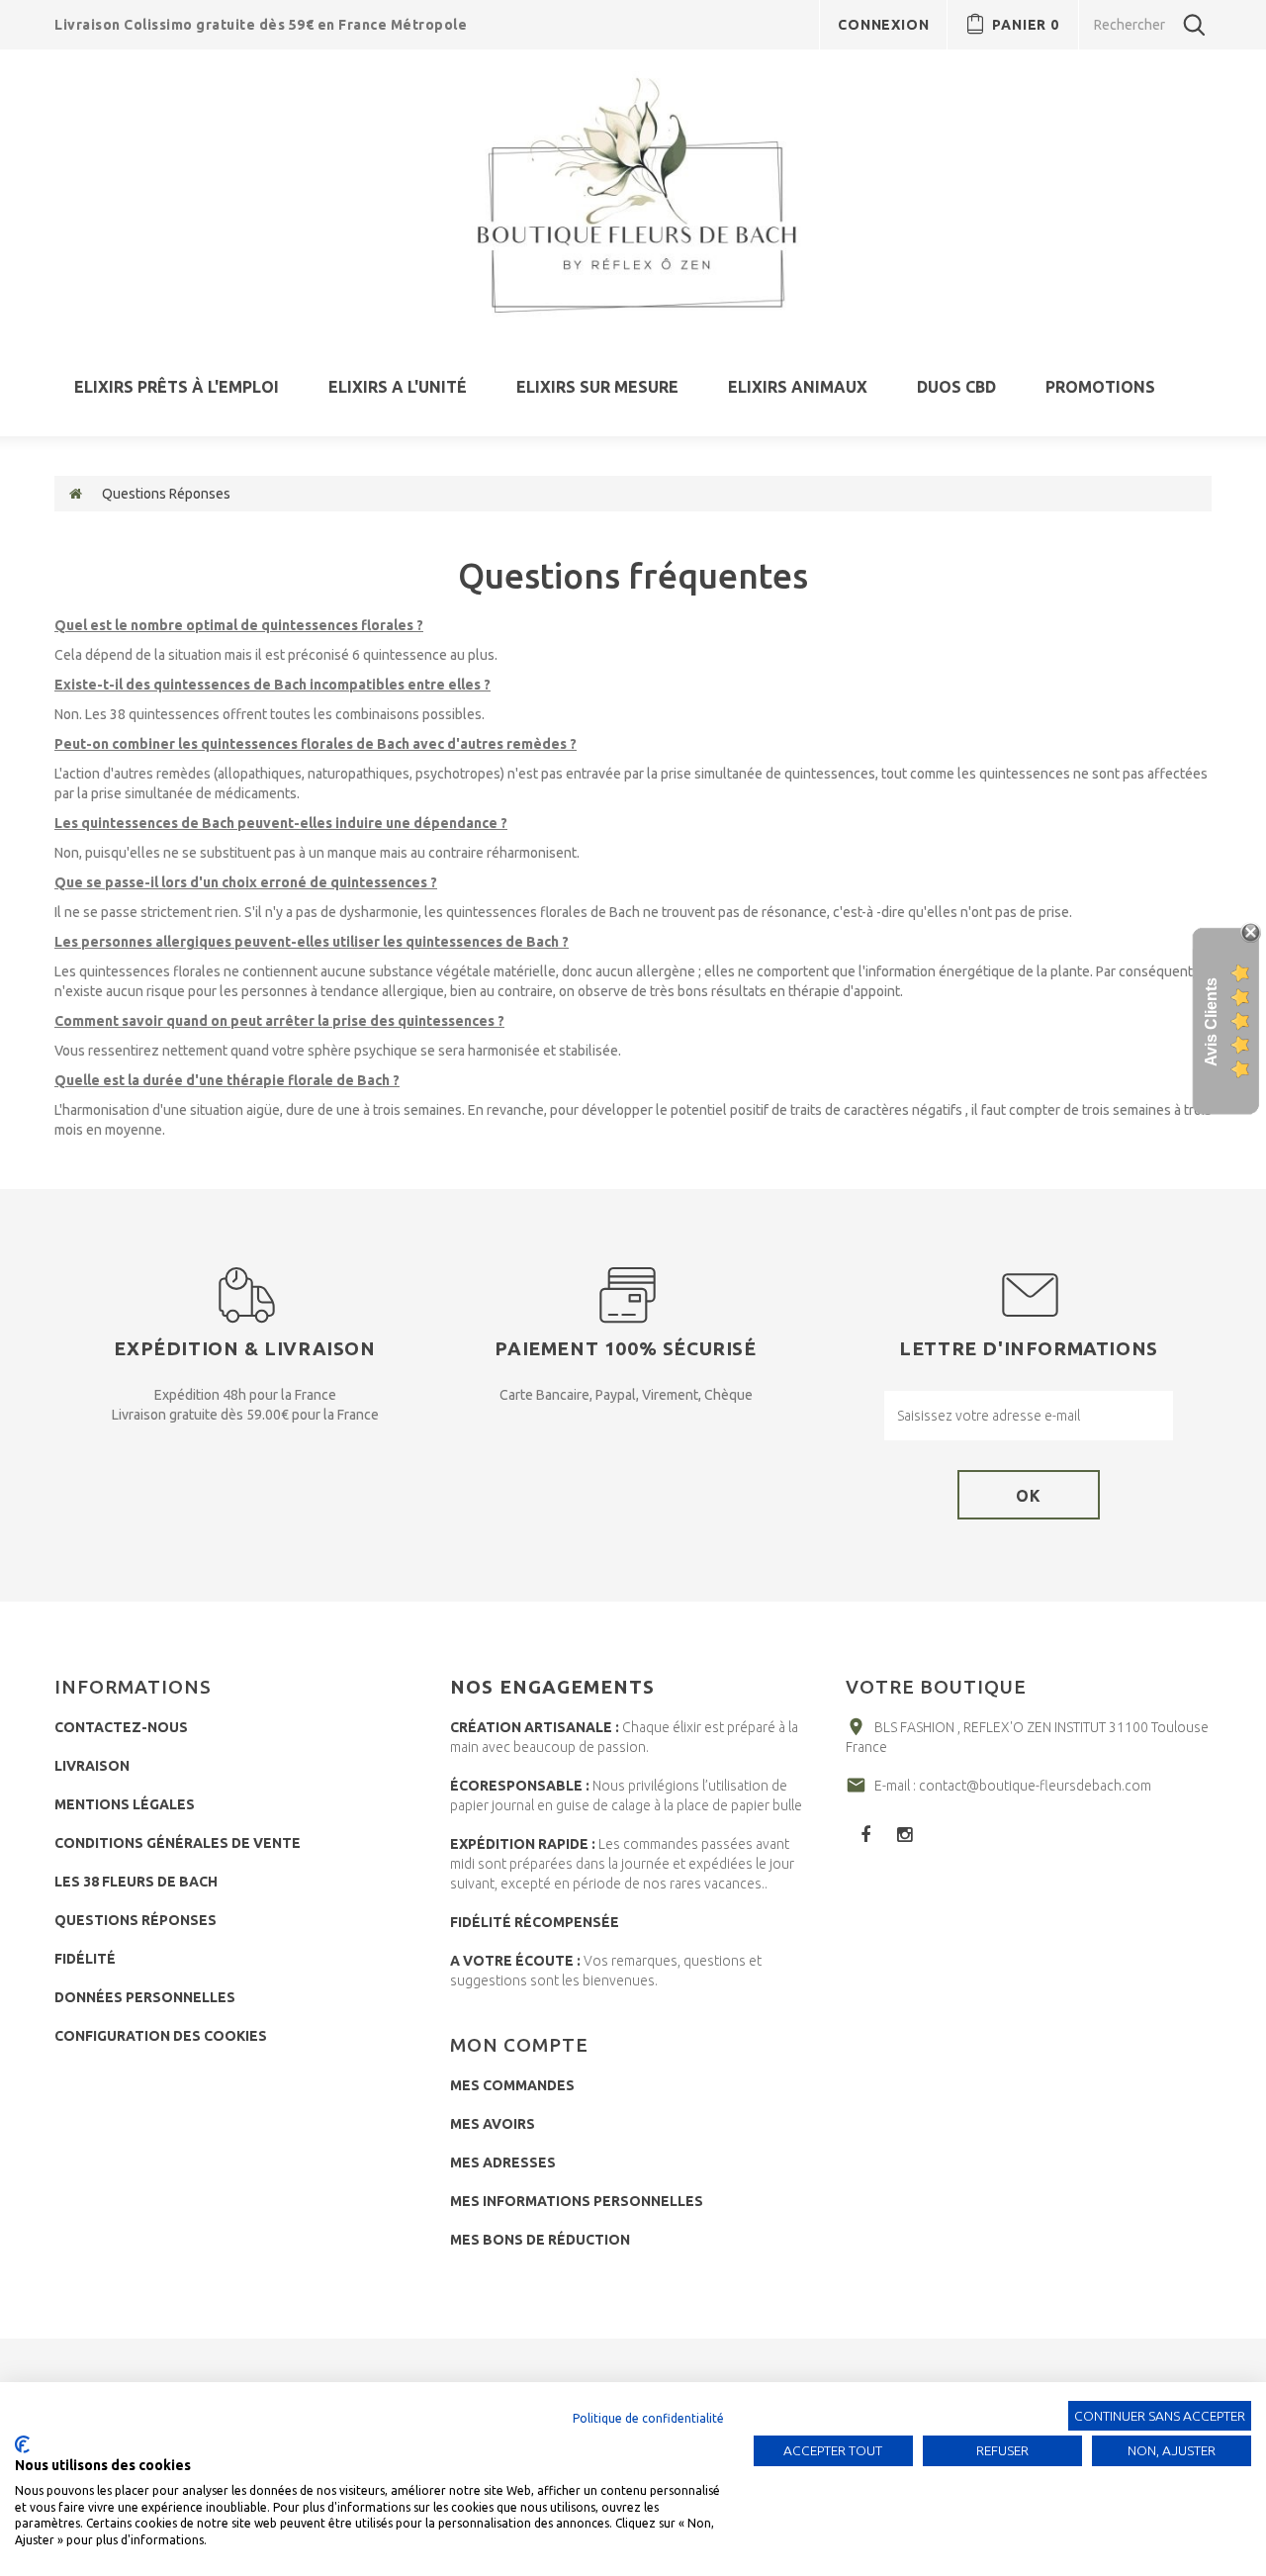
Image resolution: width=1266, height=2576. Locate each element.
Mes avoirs (493, 2124)
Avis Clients (1211, 1022)
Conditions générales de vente (178, 1843)
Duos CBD (956, 387)
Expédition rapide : (523, 1844)
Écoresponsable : (520, 1786)
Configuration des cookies (161, 2036)
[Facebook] (865, 1834)
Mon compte (519, 2045)
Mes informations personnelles (577, 2201)
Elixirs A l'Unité (398, 387)
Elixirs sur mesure (597, 387)
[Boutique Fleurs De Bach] (633, 196)
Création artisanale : (535, 1727)
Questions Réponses (136, 1920)
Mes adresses (503, 2162)
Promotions (1100, 387)
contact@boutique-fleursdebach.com (1035, 1786)
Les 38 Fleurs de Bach (136, 1882)
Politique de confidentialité (648, 2418)
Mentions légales (125, 1804)
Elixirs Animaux (798, 387)
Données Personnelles (145, 1997)
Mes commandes (512, 2085)
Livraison (92, 1766)
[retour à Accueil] (76, 494)
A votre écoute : (515, 1961)
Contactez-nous (121, 1727)
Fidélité (85, 1959)
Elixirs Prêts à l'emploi (177, 387)
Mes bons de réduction (540, 2240)
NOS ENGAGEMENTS (552, 1687)
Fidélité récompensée (535, 1922)
